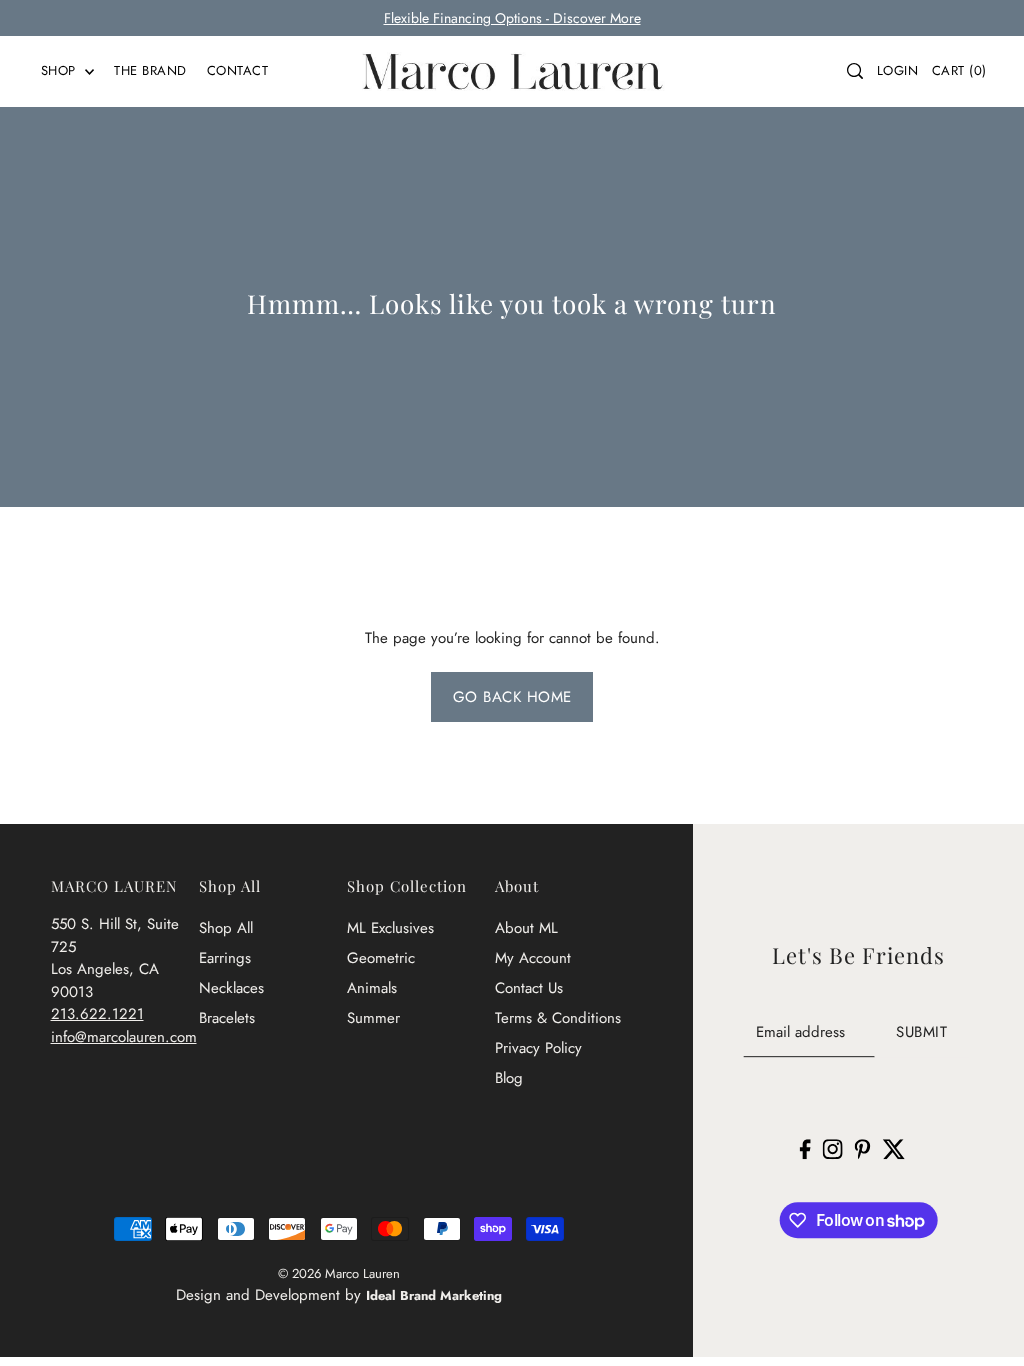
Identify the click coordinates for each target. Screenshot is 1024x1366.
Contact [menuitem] (238, 70)
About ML (526, 928)
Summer (373, 1018)
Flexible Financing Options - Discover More (512, 18)
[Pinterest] (863, 1148)
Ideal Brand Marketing (434, 1295)
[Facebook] (805, 1148)
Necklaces (231, 988)
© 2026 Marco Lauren (339, 1273)
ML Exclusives (390, 928)
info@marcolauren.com (124, 1037)
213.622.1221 (97, 1014)
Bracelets (227, 1018)
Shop (61, 70)
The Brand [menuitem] (150, 70)
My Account (533, 958)
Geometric (381, 958)
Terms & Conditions (558, 1018)
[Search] (855, 71)
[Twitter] (893, 1148)
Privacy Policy (538, 1048)
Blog (509, 1078)
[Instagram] (833, 1148)
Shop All (226, 928)
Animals (372, 988)
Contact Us (529, 988)
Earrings (225, 958)
